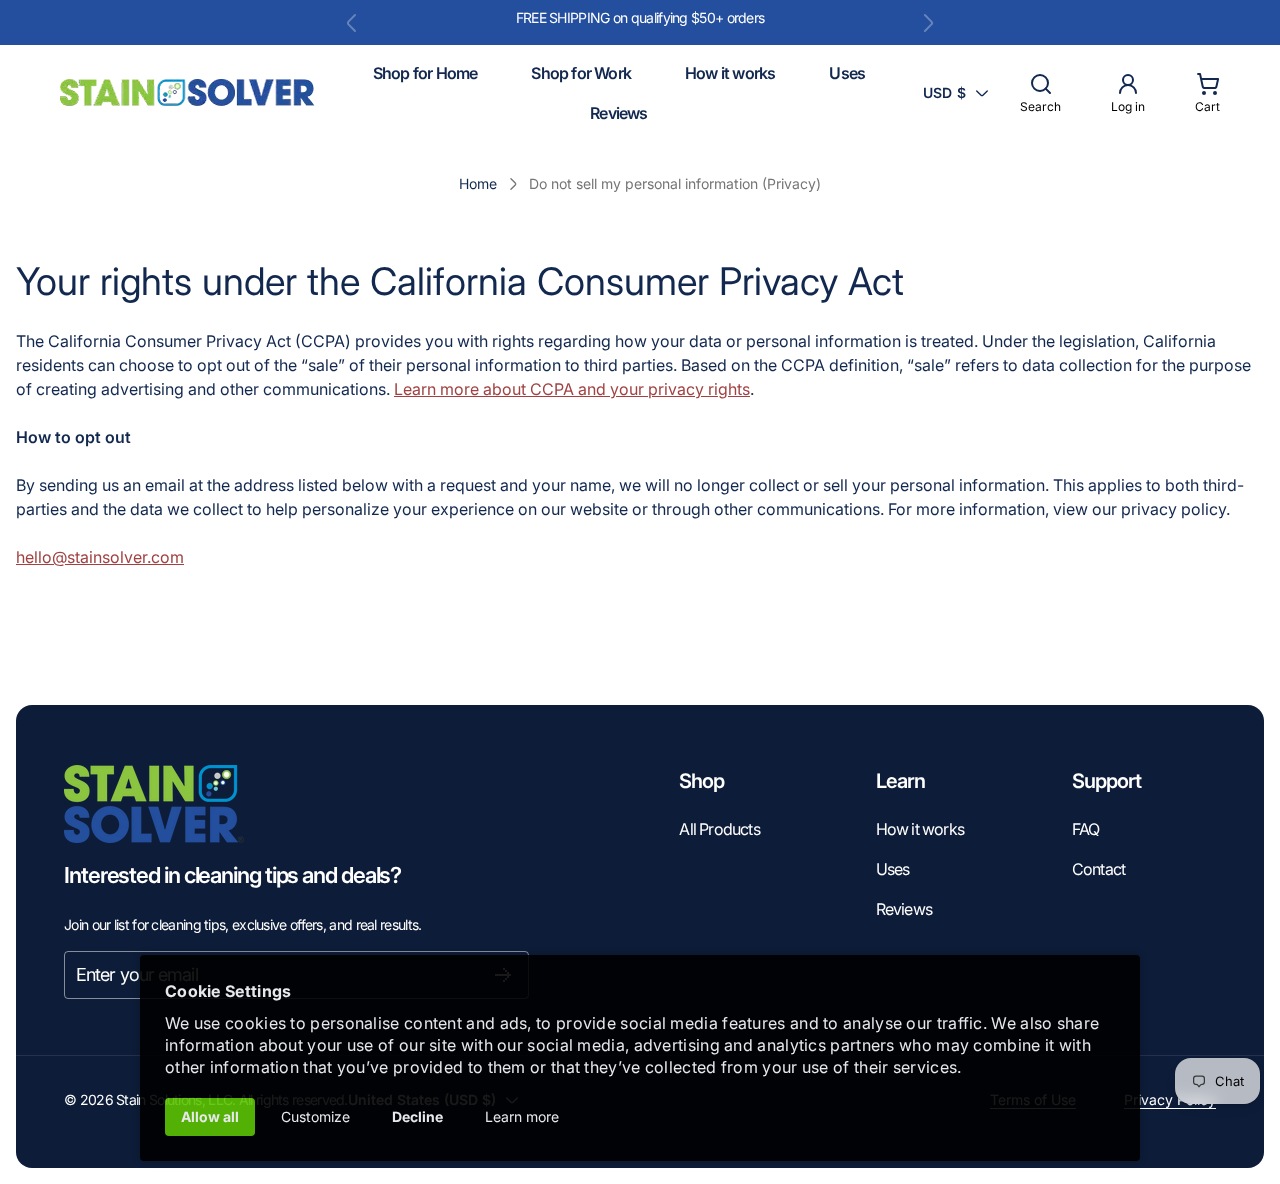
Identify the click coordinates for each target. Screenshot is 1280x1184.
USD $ (944, 92)
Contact (1098, 869)
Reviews (904, 909)
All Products (719, 829)
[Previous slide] (352, 23)
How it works (920, 829)
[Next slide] (928, 23)
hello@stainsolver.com (100, 557)
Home (478, 183)
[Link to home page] (154, 804)
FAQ (1086, 829)
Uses (893, 869)
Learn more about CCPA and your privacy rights (572, 389)
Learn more (522, 1116)
